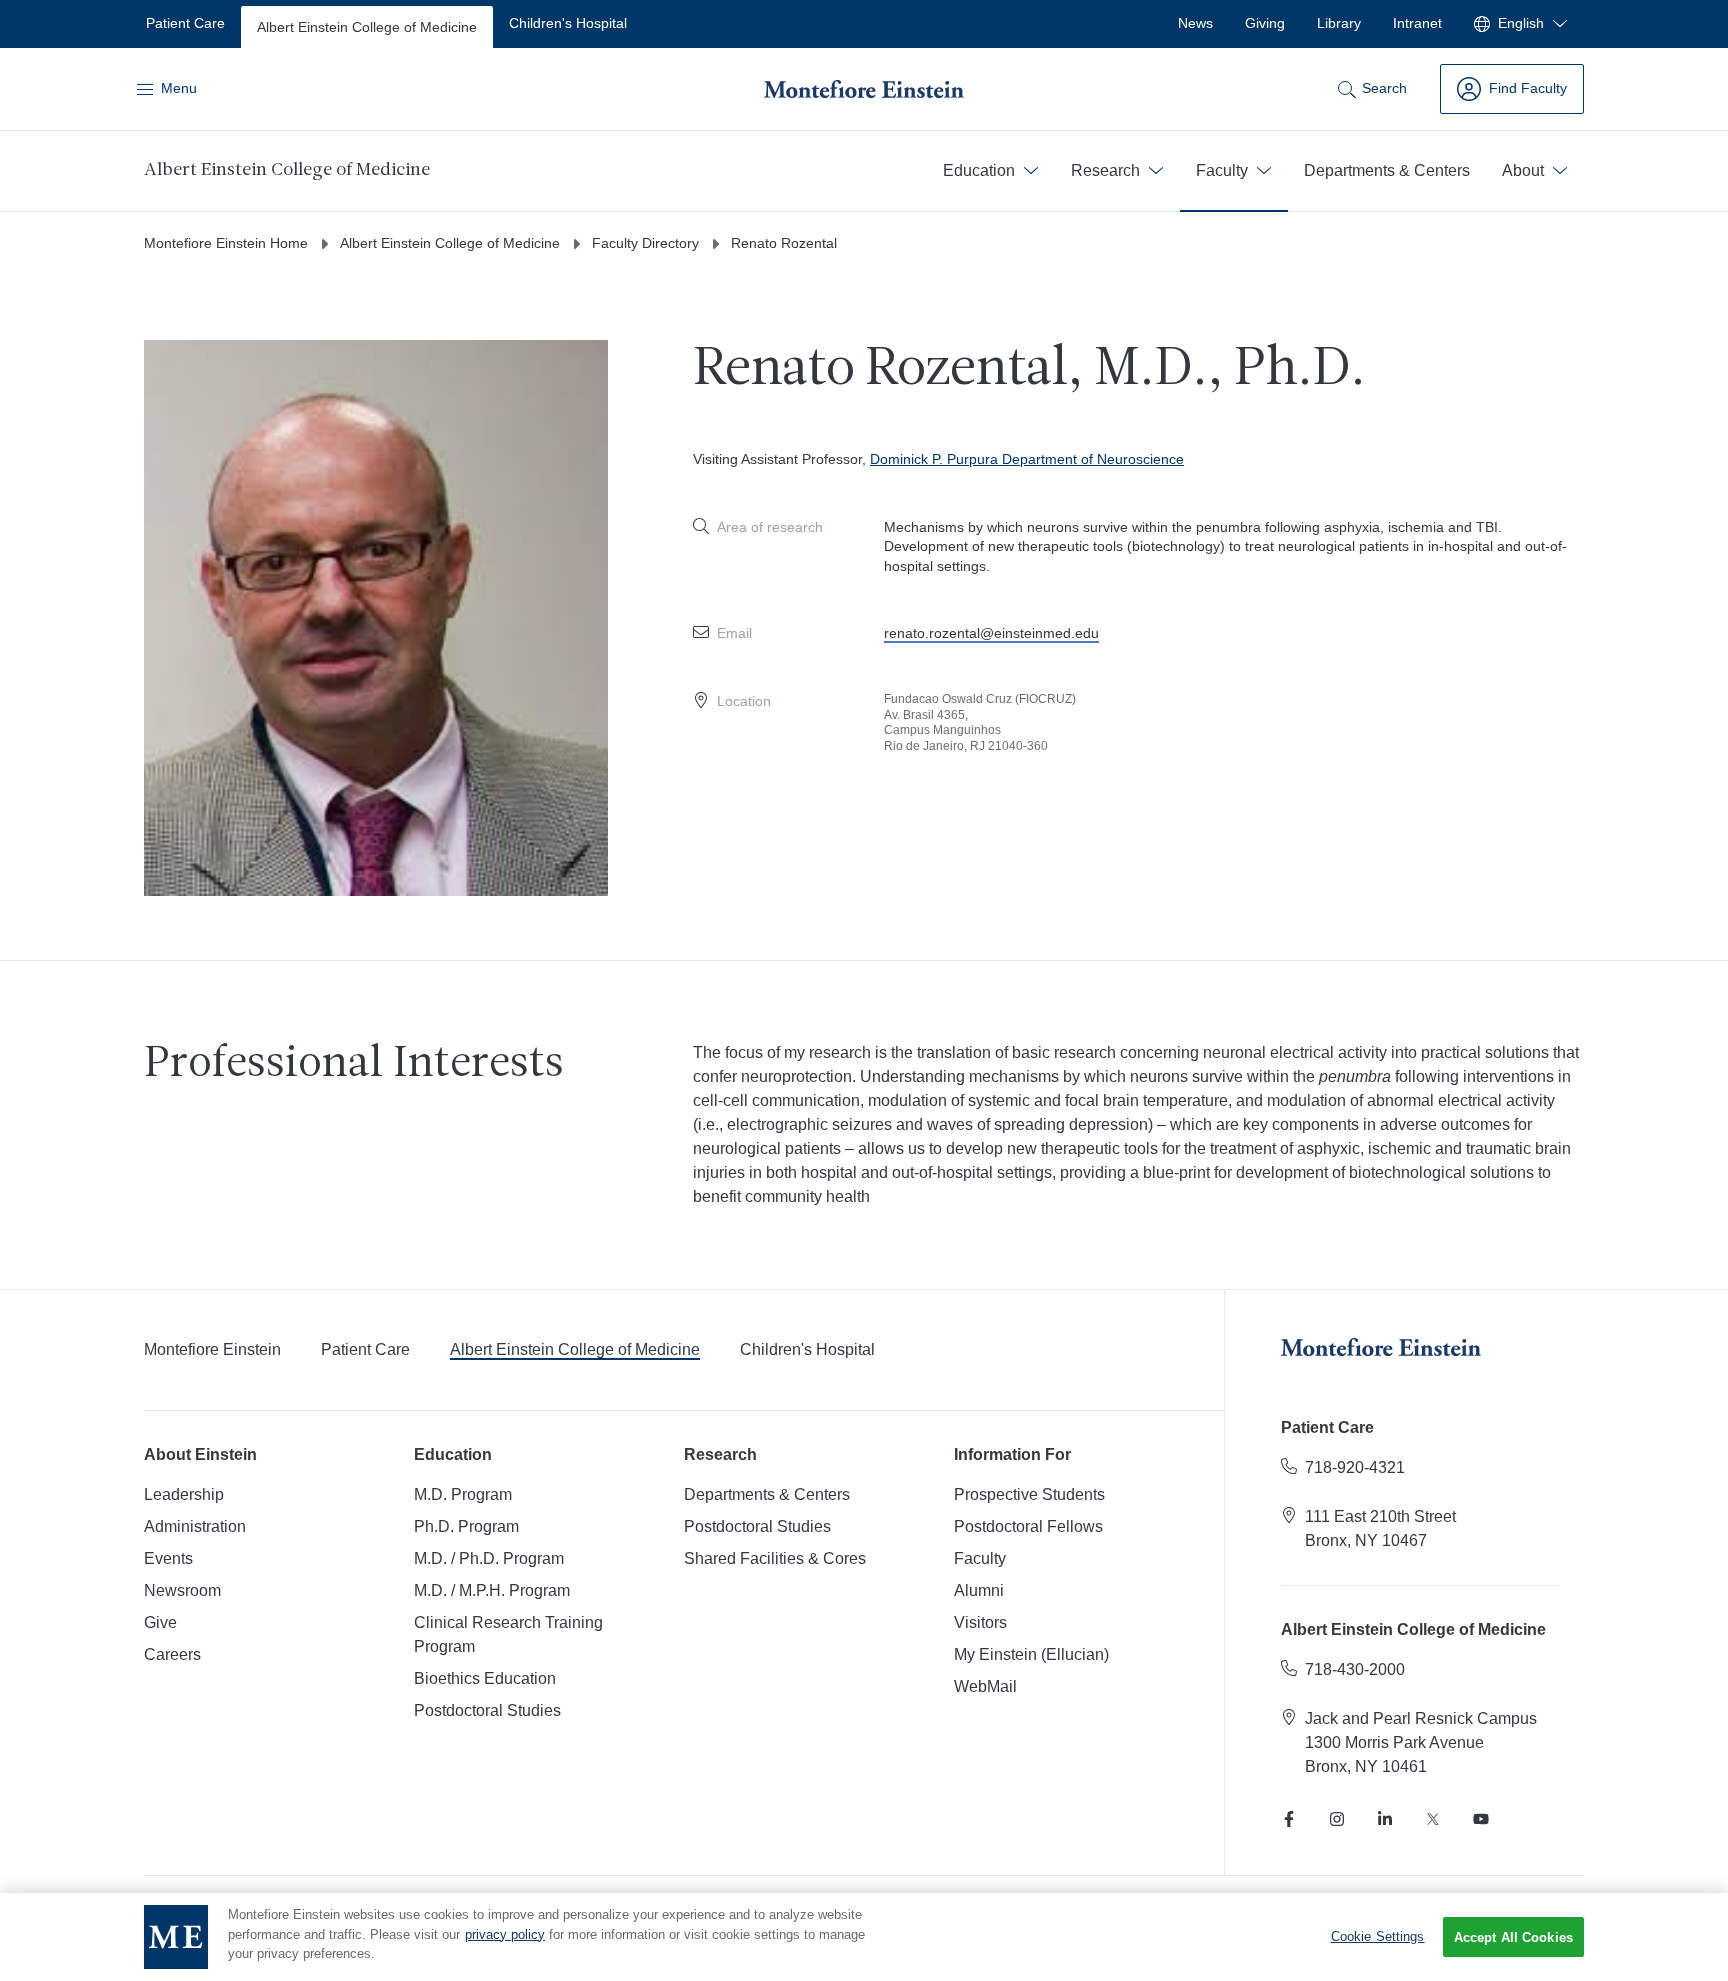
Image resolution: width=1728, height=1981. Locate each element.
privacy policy (505, 1934)
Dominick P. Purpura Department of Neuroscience (1027, 459)
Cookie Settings (1378, 1936)
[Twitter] (1433, 1819)
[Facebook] (1289, 1819)
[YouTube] (1481, 1819)
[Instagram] (1337, 1819)
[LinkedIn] (1385, 1819)
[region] (864, 1937)
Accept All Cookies (1513, 1937)
